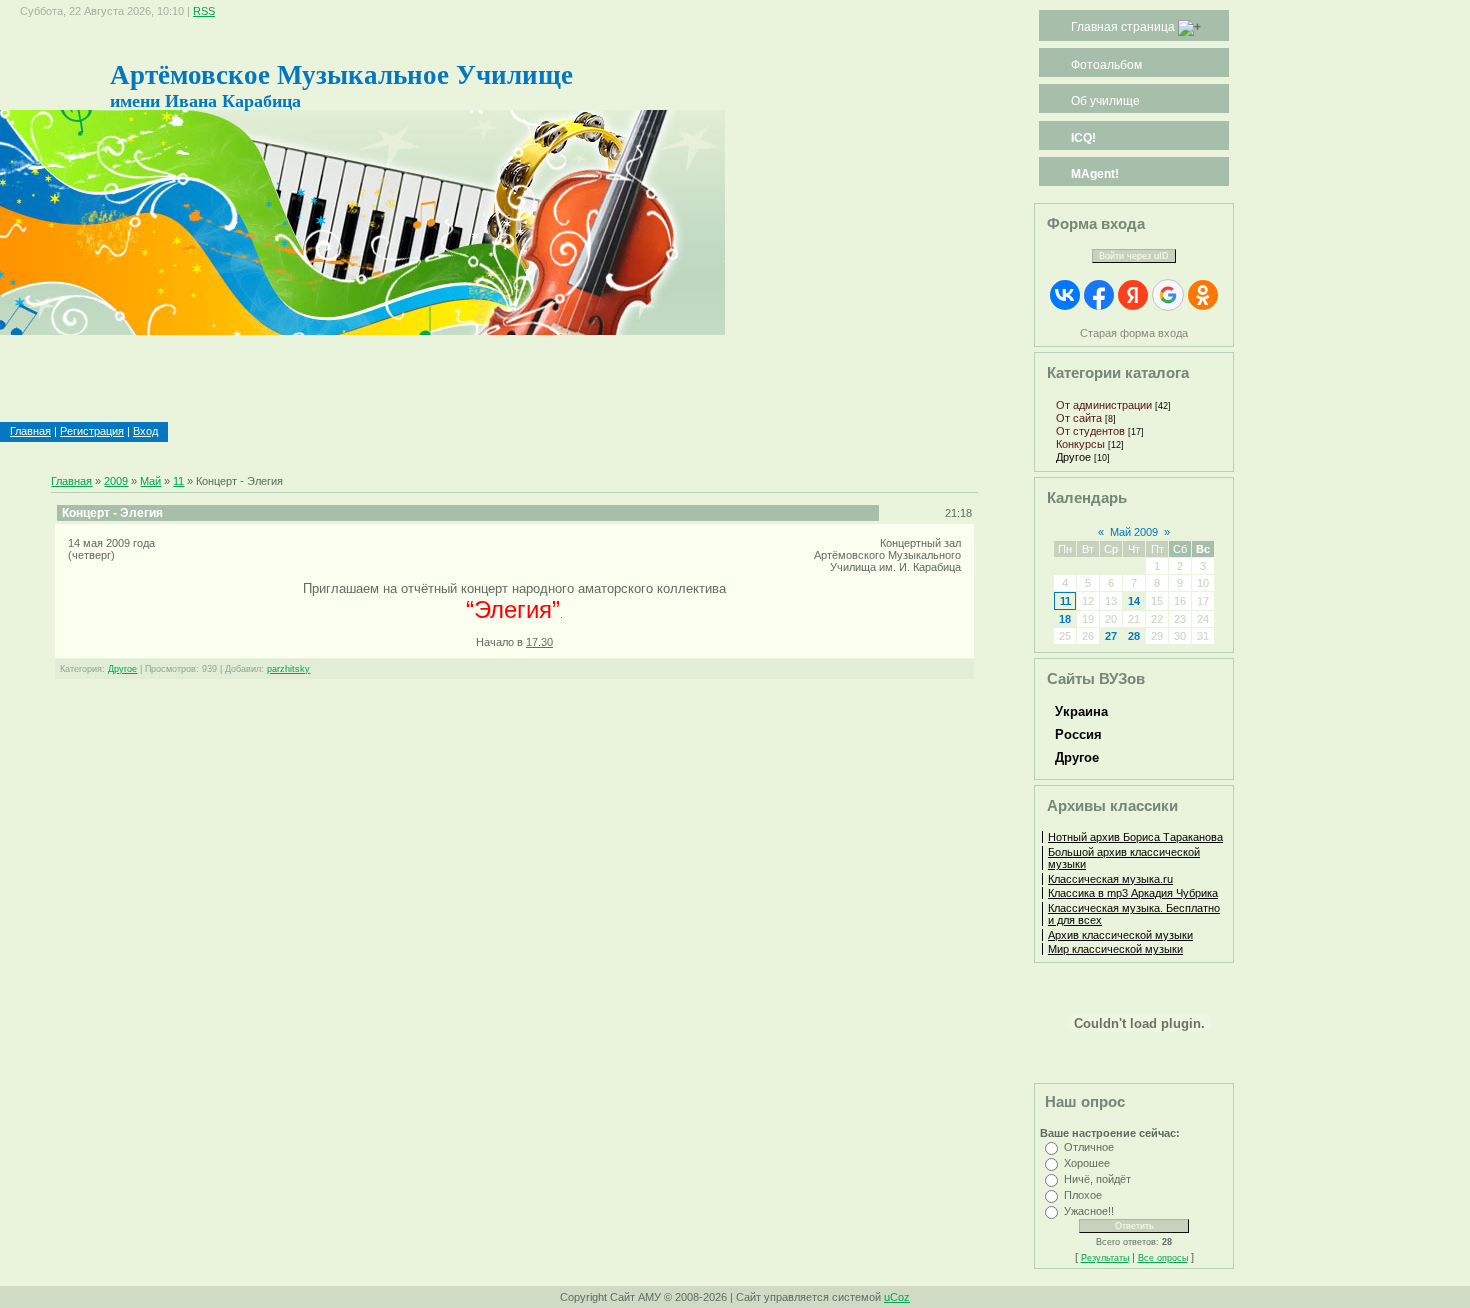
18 (1065, 619)
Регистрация (92, 431)
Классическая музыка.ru (1110, 879)
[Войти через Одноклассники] (1203, 295)
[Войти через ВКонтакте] (1065, 295)
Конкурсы (1080, 444)
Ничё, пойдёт (1097, 1179)
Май (150, 481)
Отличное (1089, 1147)
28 (1134, 636)
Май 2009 (1134, 532)
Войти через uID (1134, 256)
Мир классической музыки (1115, 949)
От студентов (1090, 431)
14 (1134, 601)
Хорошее (1087, 1163)
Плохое (1083, 1195)
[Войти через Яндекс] (1133, 295)
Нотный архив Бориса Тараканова (1135, 837)
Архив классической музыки (1120, 935)
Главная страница (1123, 27)
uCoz (897, 1297)
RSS (204, 11)
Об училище (1105, 101)
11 (178, 481)
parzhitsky (288, 669)
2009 (116, 481)
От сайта (1079, 418)
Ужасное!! (1089, 1211)
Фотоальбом (1106, 65)
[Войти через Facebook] (1099, 295)
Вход (145, 431)
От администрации (1104, 405)
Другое (122, 669)
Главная (30, 431)
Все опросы (1163, 1258)
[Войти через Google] (1168, 295)
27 (1111, 636)
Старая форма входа (1134, 333)
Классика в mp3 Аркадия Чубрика (1133, 893)
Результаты (1105, 1258)
